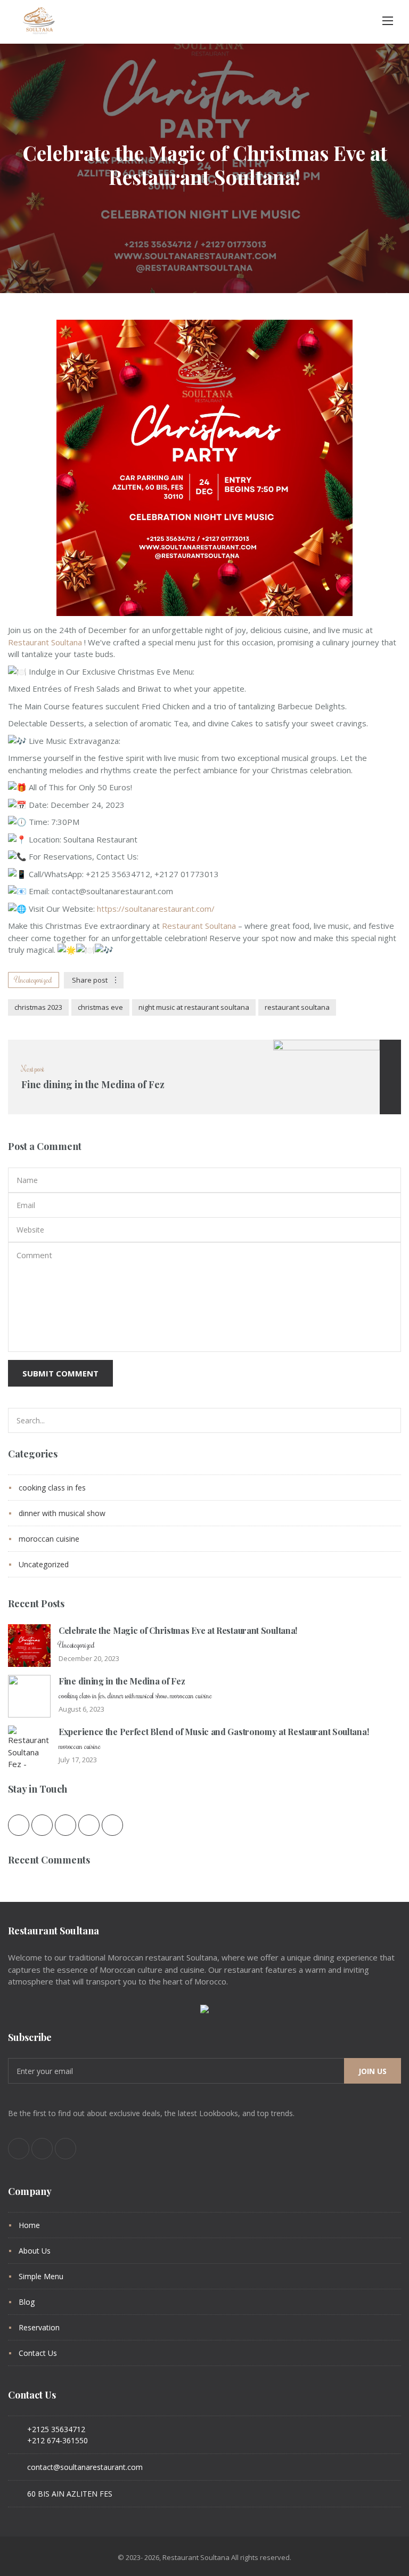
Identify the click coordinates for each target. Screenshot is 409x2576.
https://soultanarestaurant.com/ (156, 909)
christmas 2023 (38, 1007)
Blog (27, 2302)
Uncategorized (34, 980)
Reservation (39, 2327)
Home (29, 2225)
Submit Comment (60, 1373)
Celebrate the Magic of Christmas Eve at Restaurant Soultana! (178, 1630)
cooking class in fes (52, 1488)
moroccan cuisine (49, 1539)
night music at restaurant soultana (194, 1007)
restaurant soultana (297, 1007)
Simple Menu (41, 2276)
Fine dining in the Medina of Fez (122, 1681)
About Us (35, 2251)
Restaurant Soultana (45, 642)
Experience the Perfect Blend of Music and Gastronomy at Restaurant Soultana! (214, 1732)
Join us (373, 2071)
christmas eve (100, 1007)
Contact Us (38, 2353)
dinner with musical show (62, 1513)
